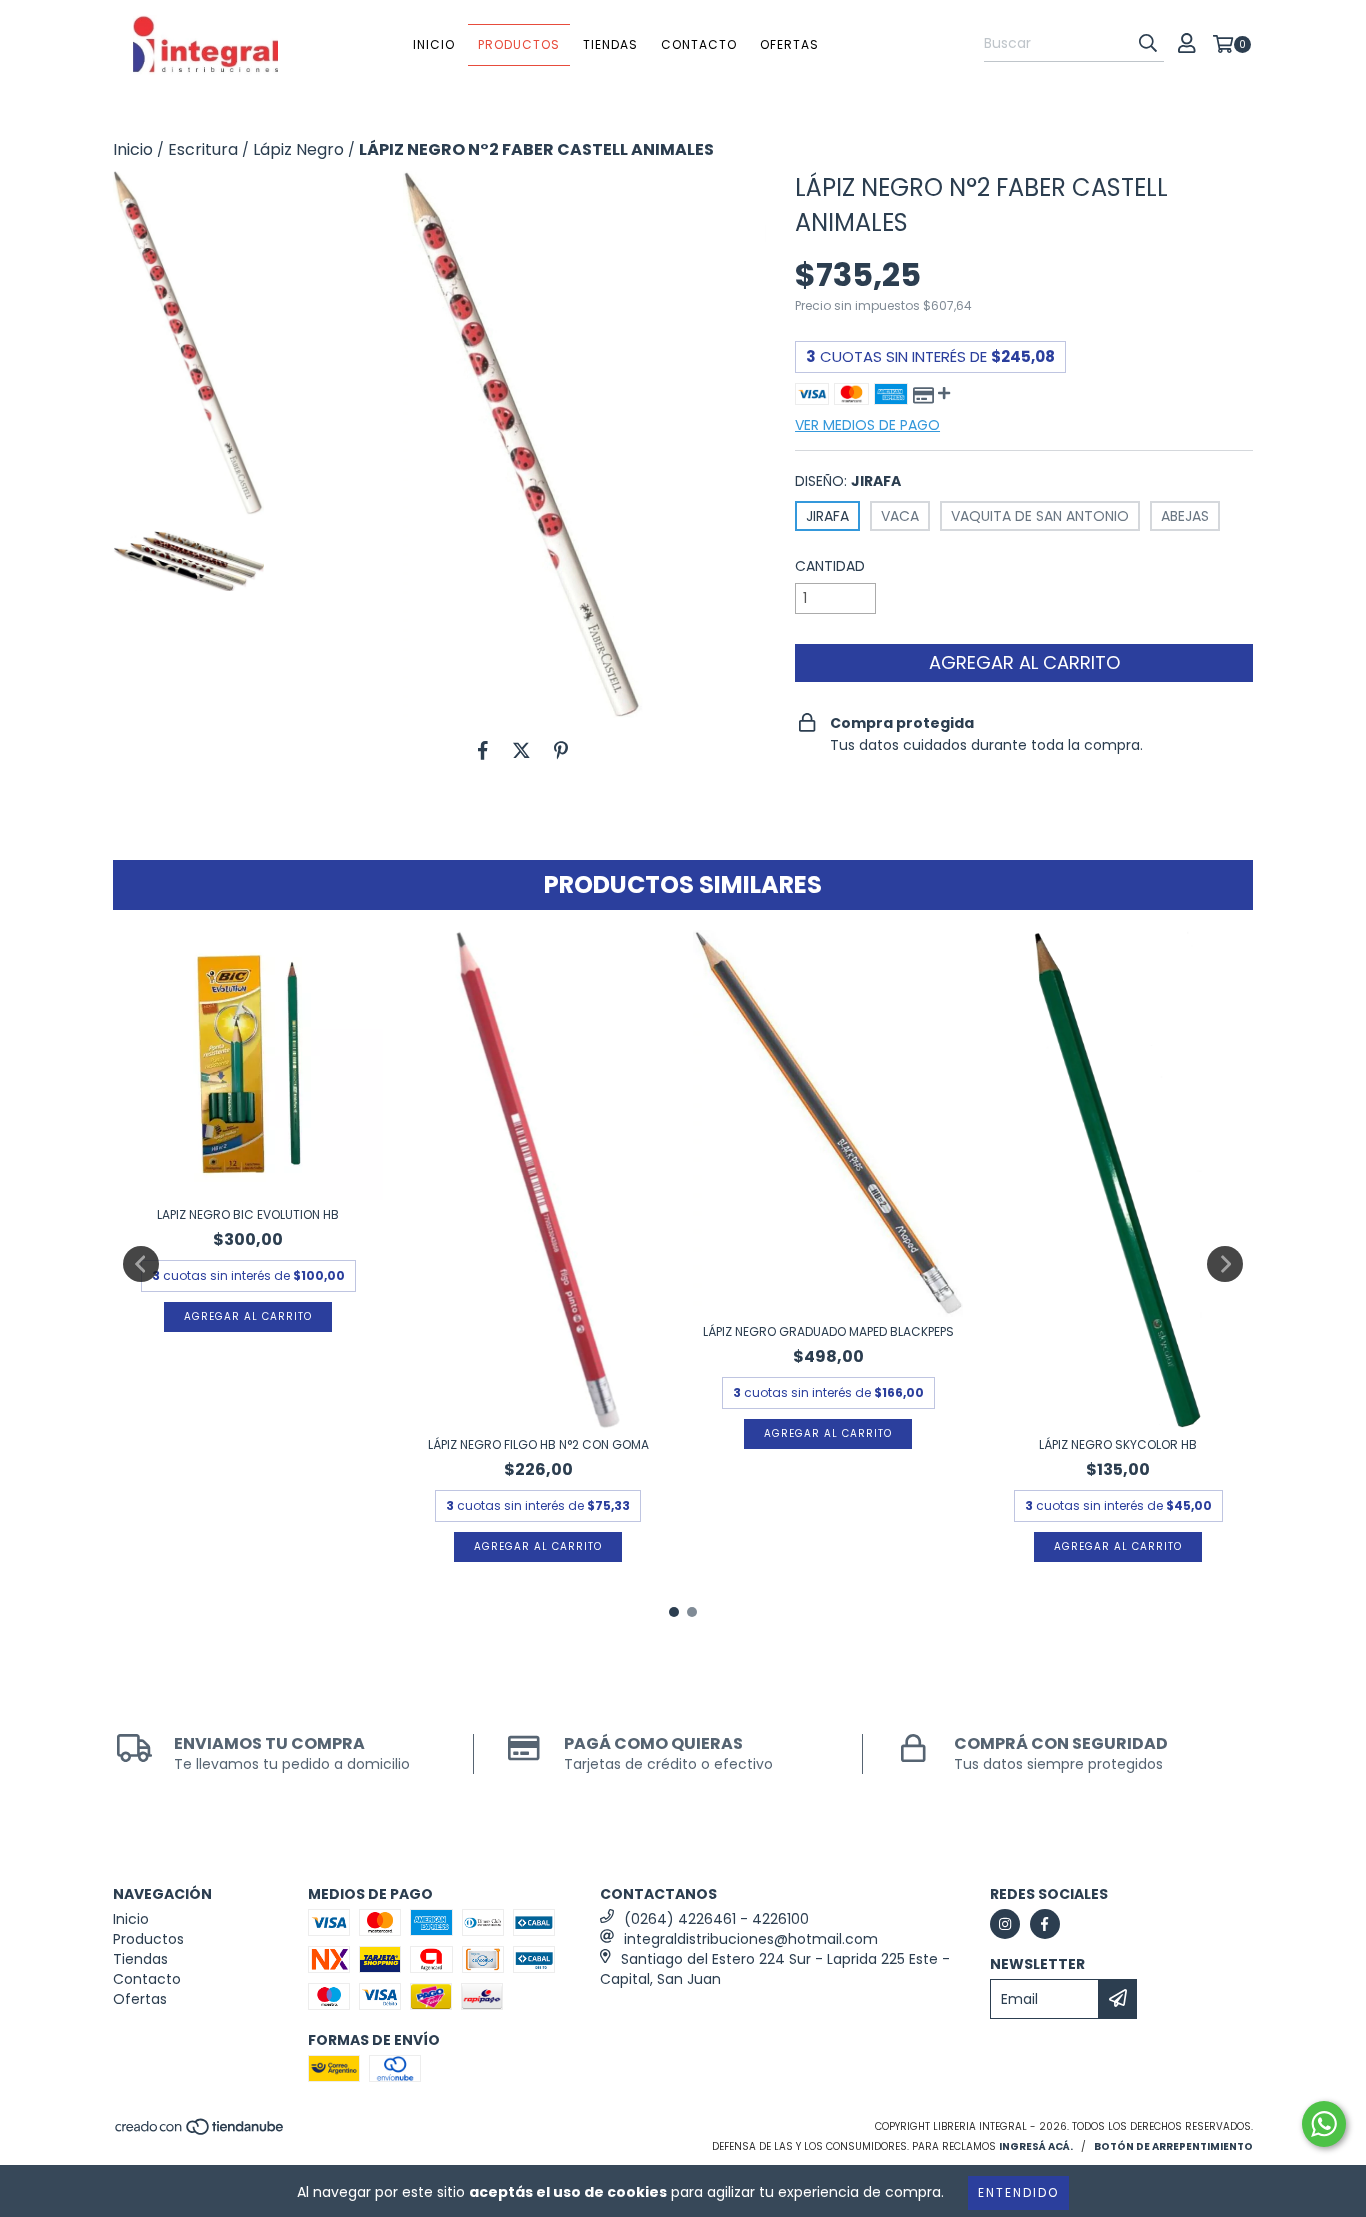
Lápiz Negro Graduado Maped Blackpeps (828, 1331)
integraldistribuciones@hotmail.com (751, 1939)
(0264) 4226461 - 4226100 (716, 1919)
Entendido (1018, 2192)
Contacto (699, 44)
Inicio (434, 44)
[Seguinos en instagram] (1005, 1924)
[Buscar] (1148, 44)
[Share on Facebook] (483, 750)
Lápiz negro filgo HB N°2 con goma (538, 1444)
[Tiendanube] (200, 2132)
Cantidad (830, 566)
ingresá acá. (1036, 2146)
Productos (519, 44)
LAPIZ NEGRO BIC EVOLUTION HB (248, 1214)
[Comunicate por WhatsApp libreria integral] (1324, 2124)
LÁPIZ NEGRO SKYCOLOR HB (1118, 1444)
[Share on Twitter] (521, 750)
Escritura (203, 150)
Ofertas (789, 44)
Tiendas (610, 44)
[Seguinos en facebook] (1045, 1924)
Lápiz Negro (298, 150)
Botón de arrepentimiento (1173, 2146)
